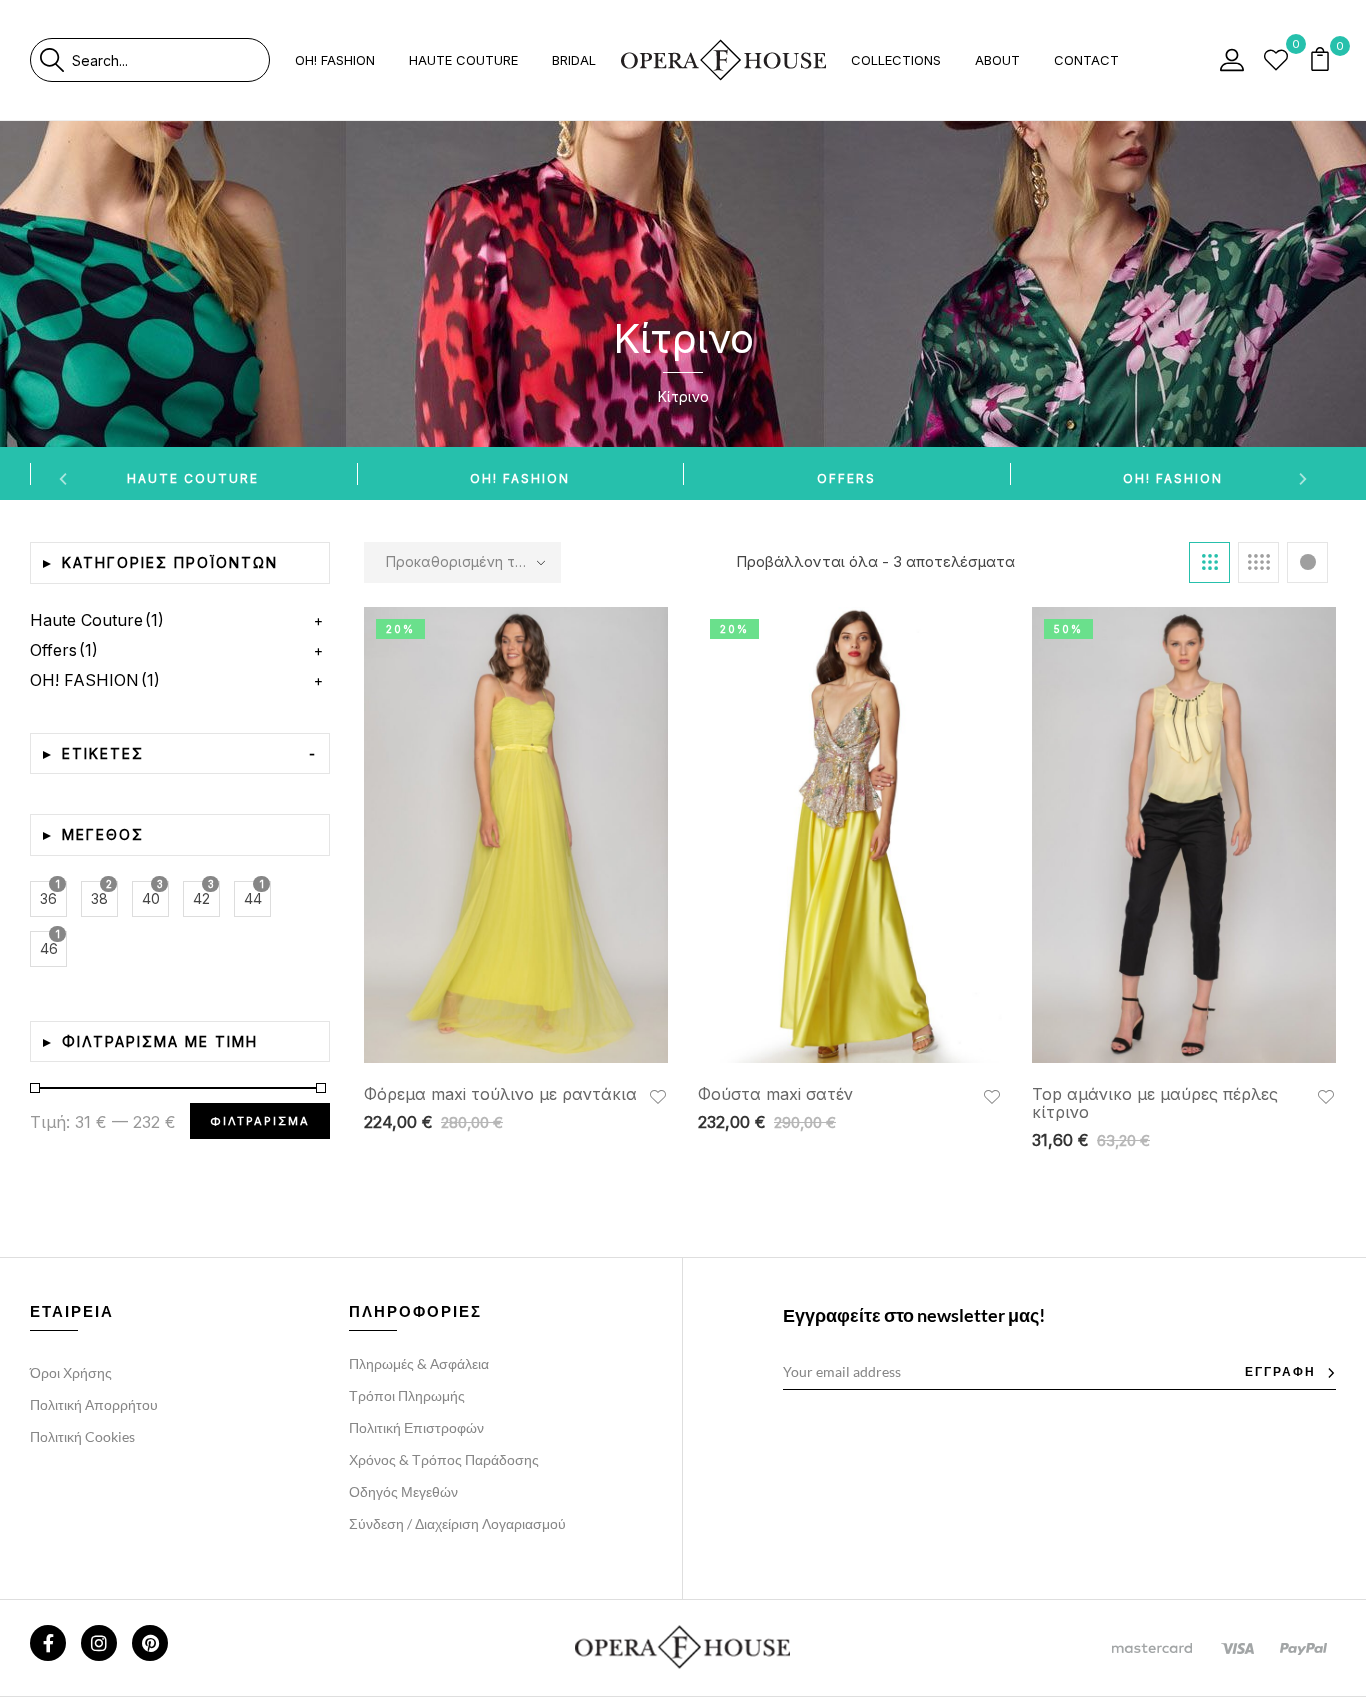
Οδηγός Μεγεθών (403, 1491)
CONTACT (1086, 60)
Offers (846, 478)
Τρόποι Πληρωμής (407, 1395)
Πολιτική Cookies (82, 1436)
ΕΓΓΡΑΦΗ (1280, 1371)
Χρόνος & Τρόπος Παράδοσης (444, 1459)
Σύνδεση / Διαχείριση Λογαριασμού (457, 1523)
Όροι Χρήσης (71, 1372)
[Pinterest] (150, 1643)
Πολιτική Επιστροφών (416, 1427)
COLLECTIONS (896, 60)
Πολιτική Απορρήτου (94, 1404)
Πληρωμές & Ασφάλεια (419, 1363)
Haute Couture (193, 478)
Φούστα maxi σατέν (775, 1094)
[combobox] (170, 60)
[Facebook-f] (48, 1643)
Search (51, 60)
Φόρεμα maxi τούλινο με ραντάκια (500, 1094)
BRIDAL (574, 60)
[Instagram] (99, 1643)
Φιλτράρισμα (260, 1121)
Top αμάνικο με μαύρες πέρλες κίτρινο (1155, 1103)
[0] (1276, 60)
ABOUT (997, 60)
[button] (1322, 60)
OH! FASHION (520, 478)
